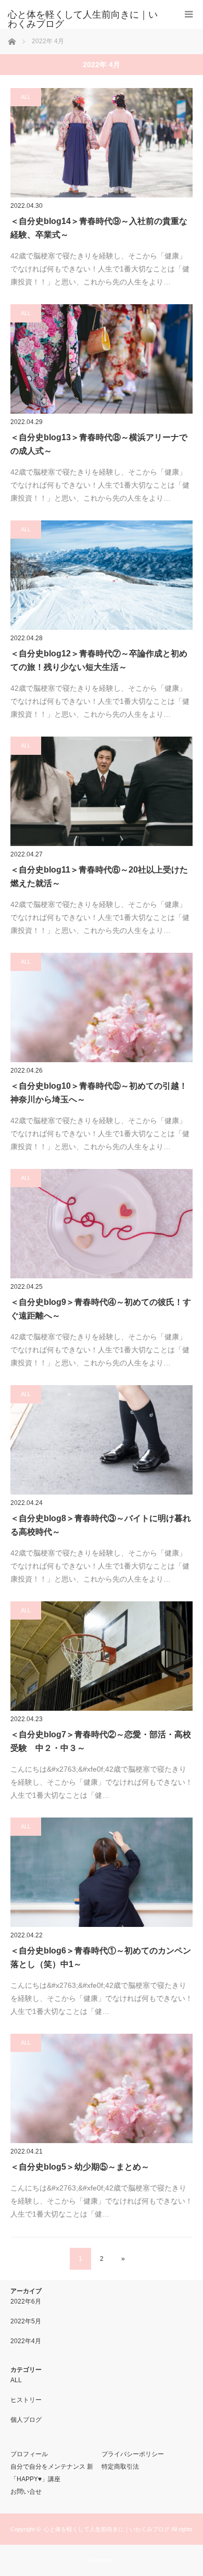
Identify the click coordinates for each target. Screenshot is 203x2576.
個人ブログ (26, 2420)
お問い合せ (26, 2492)
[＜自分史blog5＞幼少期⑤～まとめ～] (102, 2088)
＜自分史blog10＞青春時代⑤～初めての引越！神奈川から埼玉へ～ (99, 1093)
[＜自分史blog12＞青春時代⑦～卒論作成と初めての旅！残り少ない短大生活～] (102, 575)
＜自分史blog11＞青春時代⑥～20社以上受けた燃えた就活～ (99, 876)
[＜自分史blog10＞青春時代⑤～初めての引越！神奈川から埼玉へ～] (102, 1007)
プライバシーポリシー (133, 2454)
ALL (26, 97)
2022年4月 (26, 2341)
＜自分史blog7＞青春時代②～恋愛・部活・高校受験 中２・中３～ (101, 1741)
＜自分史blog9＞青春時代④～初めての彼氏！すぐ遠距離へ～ (101, 1309)
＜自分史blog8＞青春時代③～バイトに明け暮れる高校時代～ (101, 1525)
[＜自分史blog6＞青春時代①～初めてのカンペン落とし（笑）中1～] (102, 1872)
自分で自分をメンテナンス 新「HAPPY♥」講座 (52, 2473)
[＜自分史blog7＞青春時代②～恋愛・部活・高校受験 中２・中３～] (102, 1656)
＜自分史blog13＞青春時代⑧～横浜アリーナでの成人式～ (99, 444)
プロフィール (29, 2454)
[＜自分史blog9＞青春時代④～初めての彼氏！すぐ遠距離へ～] (102, 1224)
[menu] (189, 14)
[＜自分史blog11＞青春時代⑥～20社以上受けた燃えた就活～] (102, 791)
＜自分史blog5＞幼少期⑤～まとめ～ (80, 2167)
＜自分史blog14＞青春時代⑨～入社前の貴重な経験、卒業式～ (99, 228)
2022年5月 (26, 2321)
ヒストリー (26, 2400)
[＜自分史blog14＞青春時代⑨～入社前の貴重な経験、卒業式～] (102, 143)
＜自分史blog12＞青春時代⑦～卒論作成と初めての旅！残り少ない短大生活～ (99, 660)
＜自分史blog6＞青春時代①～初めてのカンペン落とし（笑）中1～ (101, 1957)
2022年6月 (26, 2301)
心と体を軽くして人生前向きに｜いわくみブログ (107, 2529)
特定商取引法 (120, 2467)
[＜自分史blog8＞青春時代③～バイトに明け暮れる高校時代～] (102, 1440)
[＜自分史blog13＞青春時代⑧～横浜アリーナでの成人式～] (102, 359)
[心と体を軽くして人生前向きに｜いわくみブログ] (86, 19)
